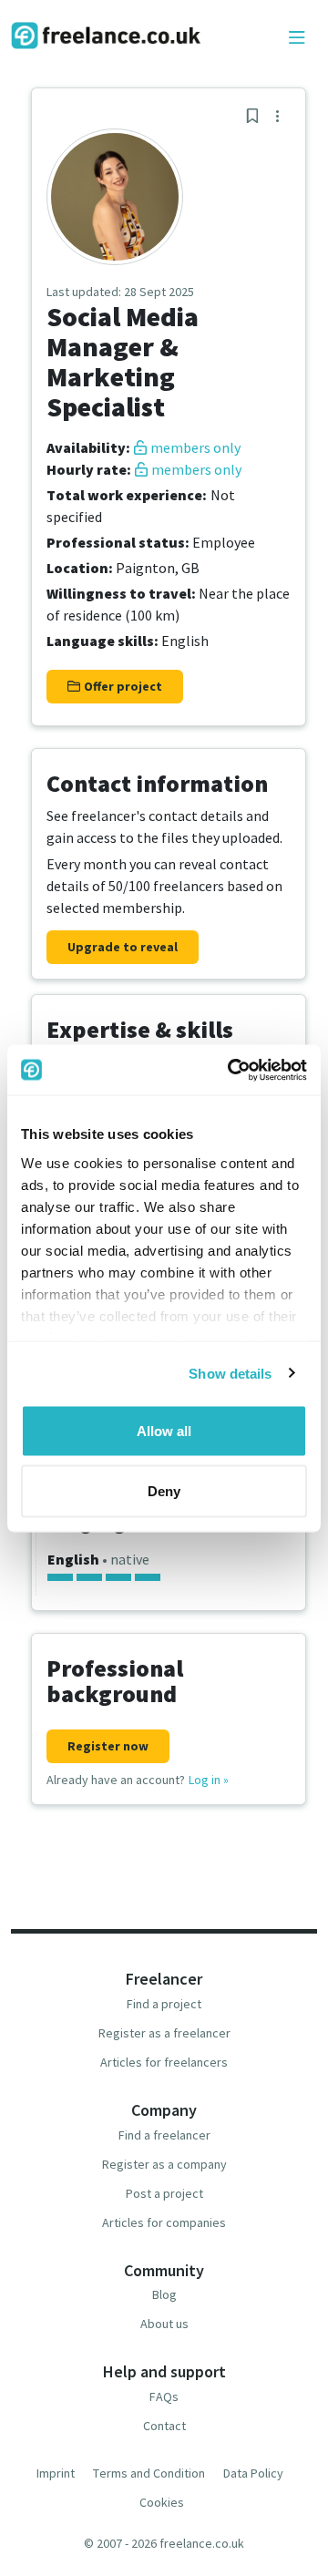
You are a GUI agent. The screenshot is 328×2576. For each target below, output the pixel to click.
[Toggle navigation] (297, 38)
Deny (164, 1490)
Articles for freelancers (164, 2062)
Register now (108, 1746)
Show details (230, 1373)
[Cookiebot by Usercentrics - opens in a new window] (231, 1070)
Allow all (164, 1431)
